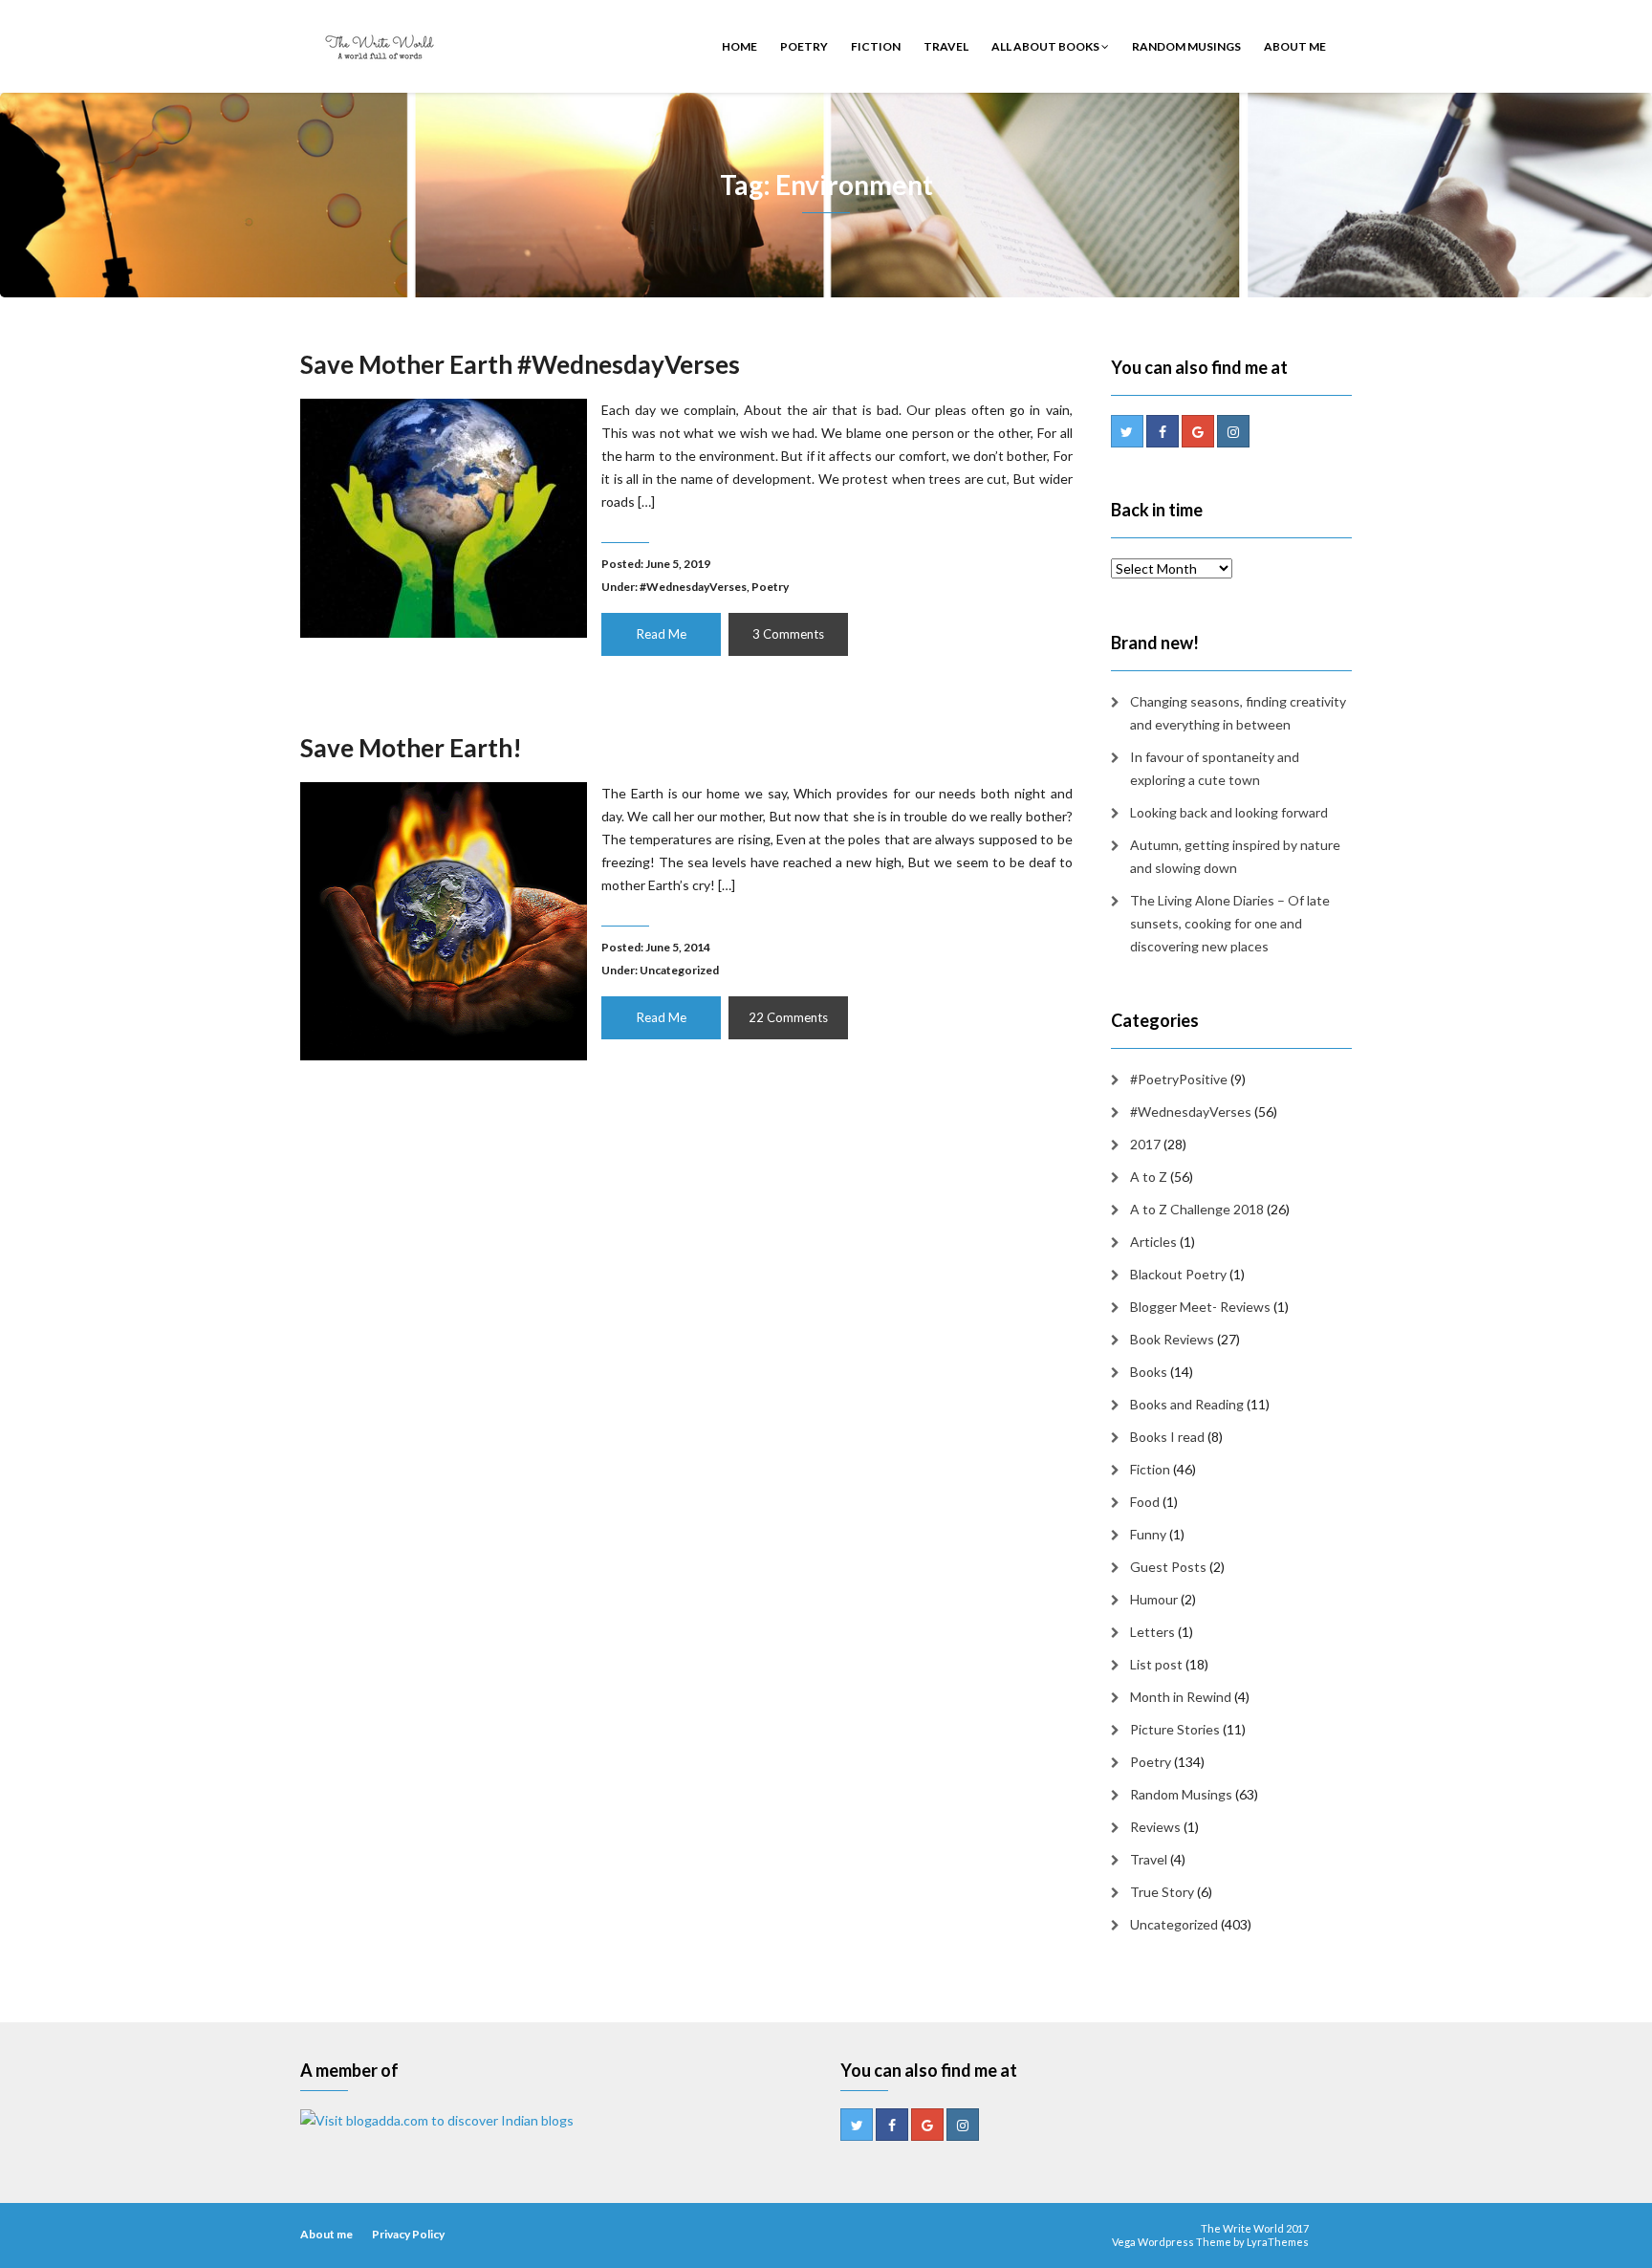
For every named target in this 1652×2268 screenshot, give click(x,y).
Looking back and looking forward (1229, 812)
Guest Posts (1168, 1567)
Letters (1152, 1632)
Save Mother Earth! (411, 748)
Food (1145, 1502)
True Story (1162, 1892)
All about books (1046, 46)
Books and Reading (1187, 1404)
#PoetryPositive (1179, 1079)
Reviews (1155, 1827)
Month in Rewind (1181, 1697)
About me (1295, 46)
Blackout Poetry (1178, 1274)
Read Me (662, 634)
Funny (1148, 1534)
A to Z (1149, 1177)
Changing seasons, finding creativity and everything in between (1238, 713)
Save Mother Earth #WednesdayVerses (520, 364)
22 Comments (788, 1017)
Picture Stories (1175, 1729)
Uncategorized (679, 970)
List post (1156, 1664)
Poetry (804, 46)
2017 (1145, 1144)
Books (1149, 1372)
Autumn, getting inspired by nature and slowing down (1235, 856)
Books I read (1167, 1437)
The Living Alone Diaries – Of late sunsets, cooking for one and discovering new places (1230, 923)
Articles (1153, 1242)
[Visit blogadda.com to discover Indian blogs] (437, 2119)
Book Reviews (1172, 1339)
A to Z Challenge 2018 (1197, 1209)
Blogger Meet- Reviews (1200, 1307)
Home (739, 46)
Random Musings (1186, 46)
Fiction (876, 46)
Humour (1154, 1599)
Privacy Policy (408, 2234)
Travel (946, 46)
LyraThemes (1278, 2242)
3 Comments (788, 634)
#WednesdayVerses (693, 587)
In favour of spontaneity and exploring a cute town (1215, 768)
